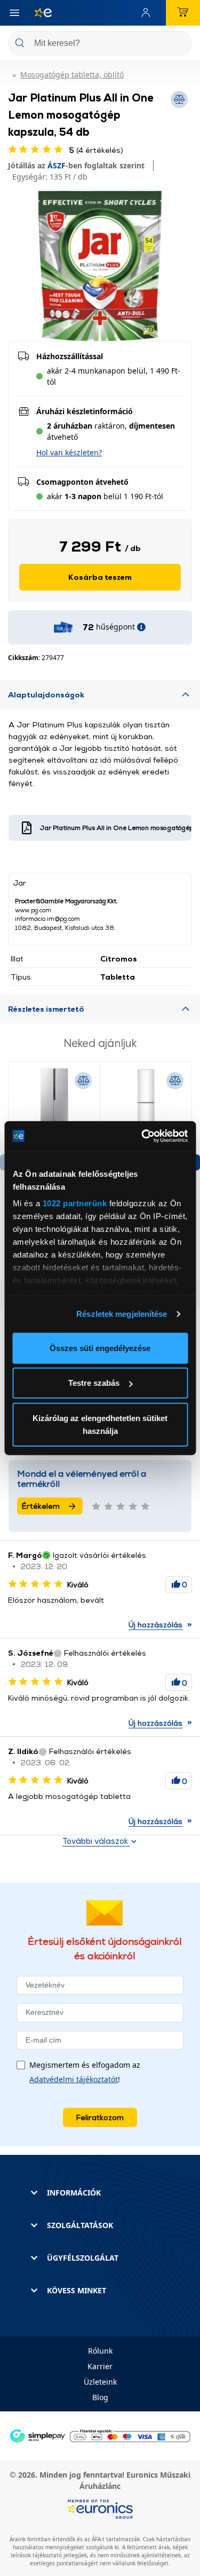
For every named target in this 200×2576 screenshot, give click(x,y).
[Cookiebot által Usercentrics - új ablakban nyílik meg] (142, 1136)
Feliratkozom (100, 2117)
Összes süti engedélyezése (100, 1348)
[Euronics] (39, 13)
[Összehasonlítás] (83, 1081)
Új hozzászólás (155, 1624)
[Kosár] (183, 13)
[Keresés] (180, 44)
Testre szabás (94, 1383)
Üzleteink (100, 2382)
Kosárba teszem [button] (100, 577)
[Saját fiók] (148, 13)
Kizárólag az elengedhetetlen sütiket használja (100, 1424)
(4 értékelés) (96, 150)
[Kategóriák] (14, 13)
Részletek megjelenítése (122, 1314)
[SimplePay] (100, 2435)
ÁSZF (57, 165)
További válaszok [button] (96, 1841)
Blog (100, 2397)
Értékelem (41, 1506)
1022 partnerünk (74, 1203)
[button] (69, 452)
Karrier (100, 2366)
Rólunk (100, 2351)
